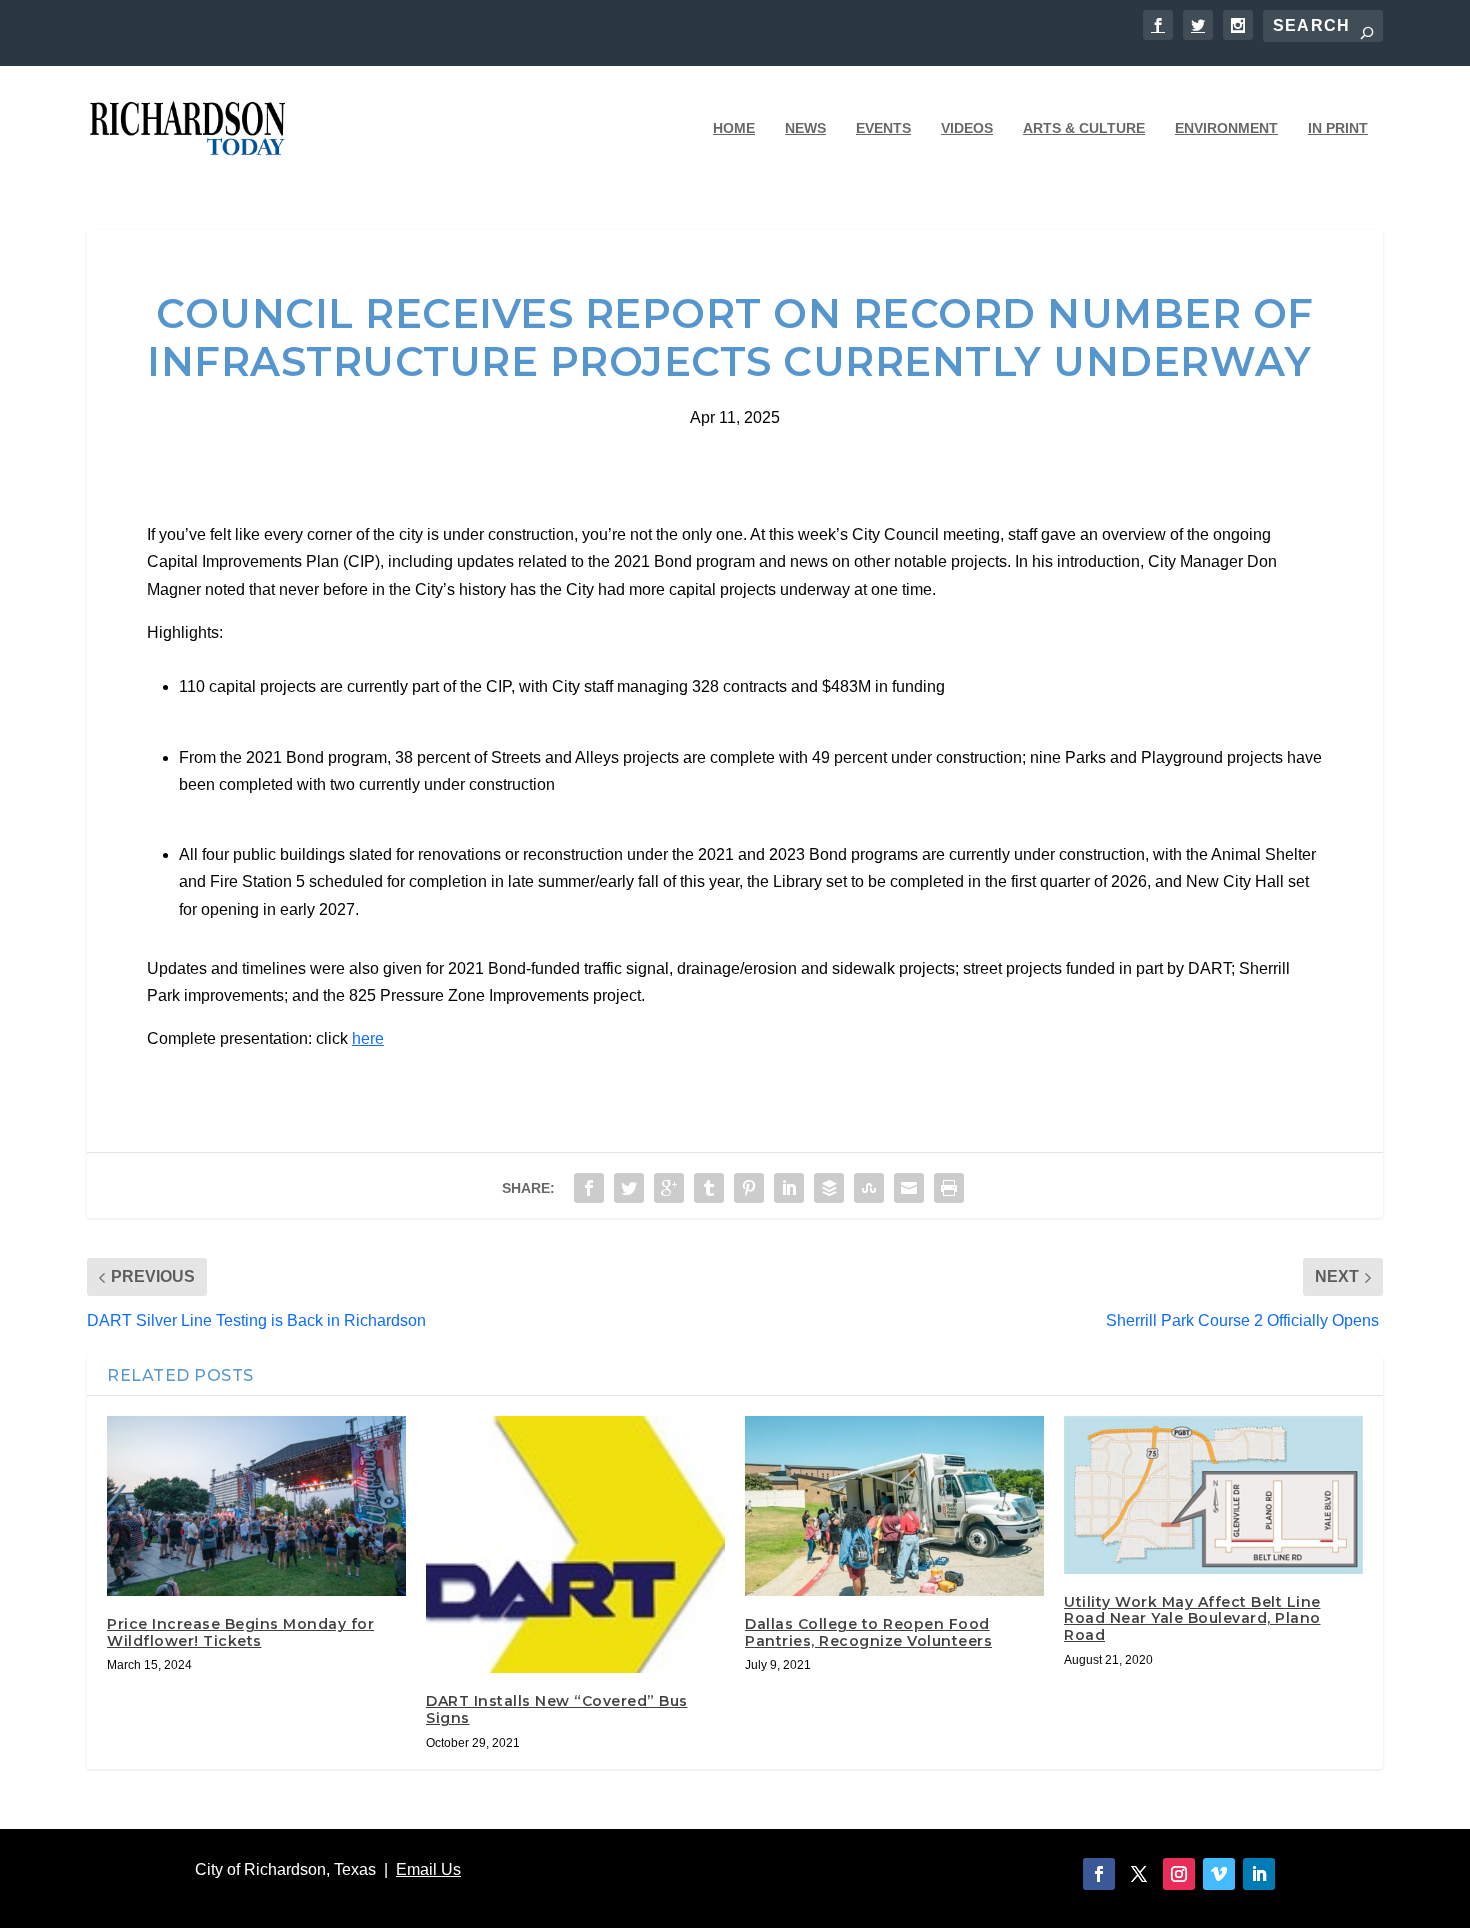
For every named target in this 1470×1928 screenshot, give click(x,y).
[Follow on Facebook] (1099, 1874)
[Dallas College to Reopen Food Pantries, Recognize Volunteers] (894, 1505)
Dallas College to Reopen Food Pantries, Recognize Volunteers (868, 1632)
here (368, 1038)
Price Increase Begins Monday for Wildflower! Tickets (240, 1632)
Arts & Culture (1084, 128)
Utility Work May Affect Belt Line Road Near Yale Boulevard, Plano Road (1192, 1619)
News (805, 128)
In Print (1338, 128)
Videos (967, 128)
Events (883, 128)
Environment (1226, 128)
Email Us (428, 1869)
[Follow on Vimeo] (1219, 1874)
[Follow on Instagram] (1179, 1874)
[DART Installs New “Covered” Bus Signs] (575, 1544)
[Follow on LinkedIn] (1259, 1874)
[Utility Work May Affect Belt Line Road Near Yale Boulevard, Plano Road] (1213, 1494)
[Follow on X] (1139, 1874)
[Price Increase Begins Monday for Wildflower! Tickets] (256, 1505)
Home (734, 128)
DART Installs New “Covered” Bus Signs (557, 1709)
